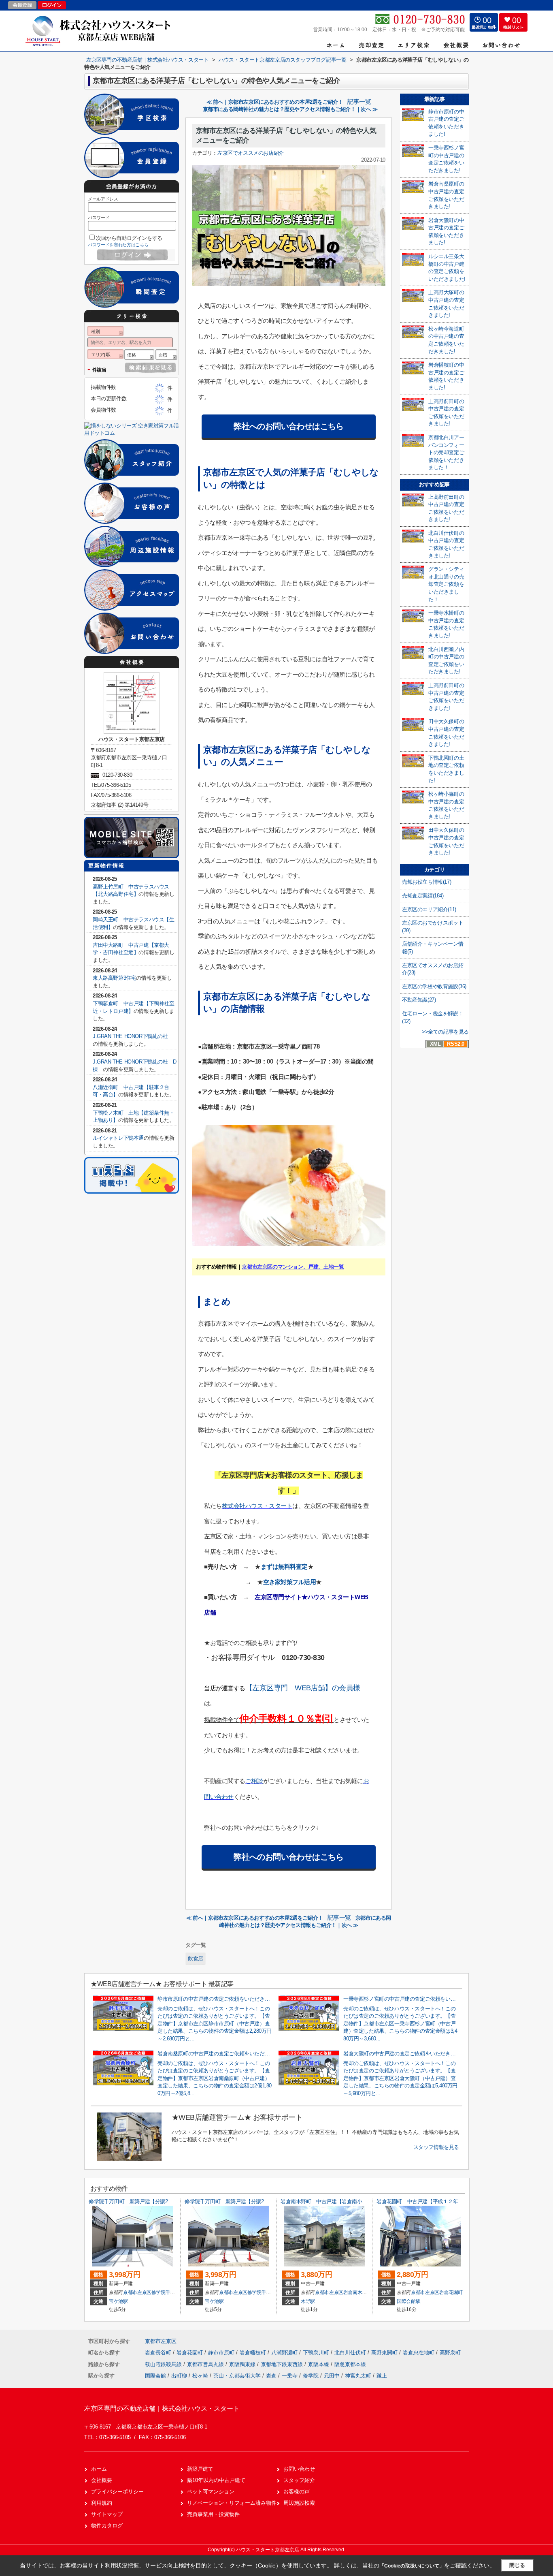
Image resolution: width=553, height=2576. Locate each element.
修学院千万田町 (168, 2292)
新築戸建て (200, 2469)
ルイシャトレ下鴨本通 (118, 1138)
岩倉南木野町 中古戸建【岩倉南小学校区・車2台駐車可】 (348, 2201)
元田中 (332, 2376)
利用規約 (102, 2503)
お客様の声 (297, 2492)
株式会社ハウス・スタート (257, 1506)
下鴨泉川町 (317, 2353)
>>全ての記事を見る (445, 1032)
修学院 (311, 2376)
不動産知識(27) (419, 1000)
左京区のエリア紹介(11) (429, 909)
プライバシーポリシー (117, 2492)
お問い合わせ (299, 2469)
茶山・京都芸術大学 (237, 2376)
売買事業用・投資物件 (213, 2514)
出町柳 (179, 2376)
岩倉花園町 (451, 2292)
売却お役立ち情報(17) (426, 882)
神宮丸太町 (358, 2376)
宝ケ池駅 (118, 2301)
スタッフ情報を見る (436, 2147)
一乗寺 (290, 2376)
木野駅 (308, 2301)
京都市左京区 (137, 2292)
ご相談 (254, 1781)
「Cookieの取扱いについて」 (412, 2566)
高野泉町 (450, 2353)
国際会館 (155, 2376)
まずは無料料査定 (284, 1567)
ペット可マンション (211, 2492)
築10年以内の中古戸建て (216, 2480)
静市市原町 (222, 2353)
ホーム (99, 2469)
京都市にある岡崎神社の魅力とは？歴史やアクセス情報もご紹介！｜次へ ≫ (290, 109)
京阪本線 (319, 2364)
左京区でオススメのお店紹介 (251, 153)
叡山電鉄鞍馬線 (164, 2364)
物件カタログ (107, 2526)
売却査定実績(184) (423, 896)
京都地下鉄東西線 (283, 2364)
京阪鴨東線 (243, 2364)
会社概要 (102, 2480)
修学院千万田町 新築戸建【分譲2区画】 (136, 2201)
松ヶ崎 (200, 2376)
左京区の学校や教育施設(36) (434, 986)
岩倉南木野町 (357, 2292)
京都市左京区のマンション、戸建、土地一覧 (293, 1267)
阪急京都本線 (350, 2364)
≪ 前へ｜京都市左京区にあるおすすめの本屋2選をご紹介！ (275, 102)
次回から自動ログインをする (129, 238)
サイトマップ (107, 2514)
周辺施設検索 (299, 2503)
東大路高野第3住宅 (114, 978)
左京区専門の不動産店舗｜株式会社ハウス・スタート (162, 2408)
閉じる (517, 2565)
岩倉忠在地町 (419, 2353)
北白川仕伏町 (351, 2353)
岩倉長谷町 (159, 2353)
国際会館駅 (408, 2301)
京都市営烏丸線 (206, 2364)
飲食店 (196, 1958)
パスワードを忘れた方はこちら (118, 245)
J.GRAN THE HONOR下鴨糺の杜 (135, 1036)
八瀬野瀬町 (285, 2353)
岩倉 (271, 2376)
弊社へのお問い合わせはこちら (289, 426)
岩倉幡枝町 (254, 2353)
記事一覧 (359, 102)
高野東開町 (385, 2353)
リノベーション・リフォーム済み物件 (232, 2503)
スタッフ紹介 (299, 2480)
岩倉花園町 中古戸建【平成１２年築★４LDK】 (432, 2201)
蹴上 (382, 2376)
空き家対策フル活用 (290, 1582)
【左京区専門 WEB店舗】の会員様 (303, 1688)
